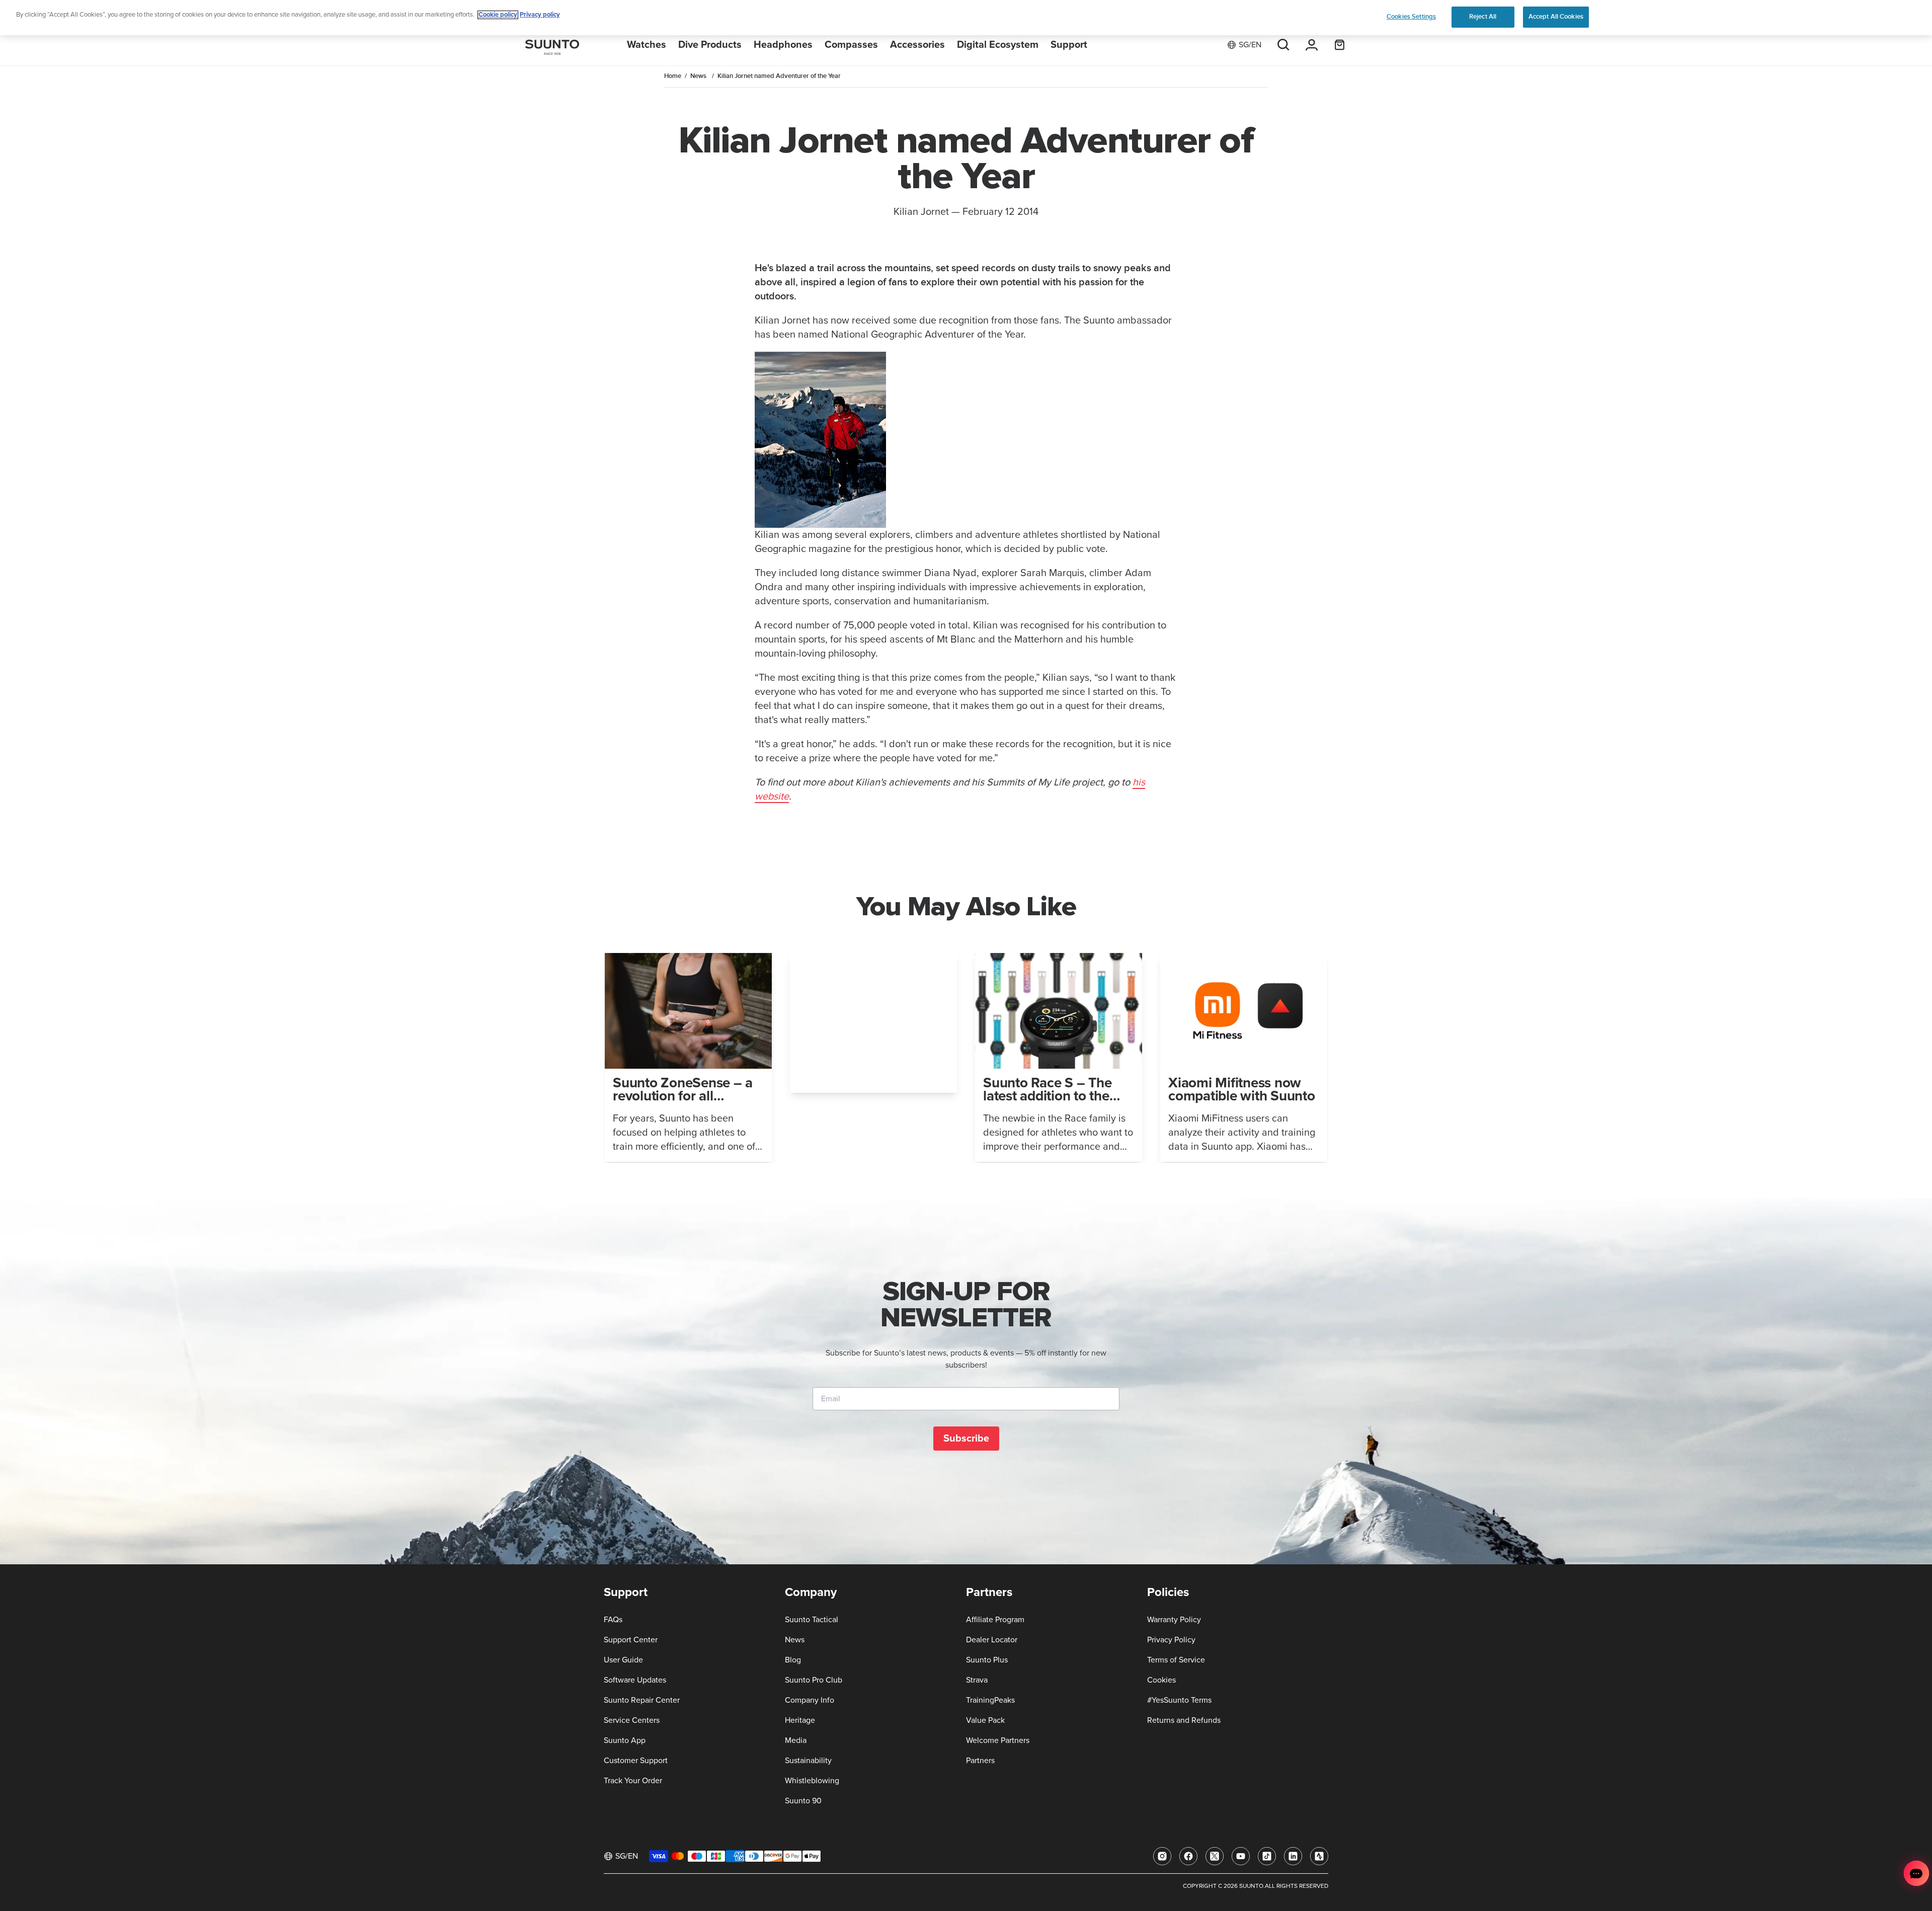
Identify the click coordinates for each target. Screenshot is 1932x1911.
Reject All (1483, 17)
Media (796, 1740)
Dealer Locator (992, 1640)
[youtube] (1241, 1856)
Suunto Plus (987, 1660)
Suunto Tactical (812, 1620)
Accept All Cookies (1556, 17)
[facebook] (1188, 1856)
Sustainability (808, 1761)
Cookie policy (498, 15)
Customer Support (636, 1761)
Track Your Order (633, 1781)
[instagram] (1162, 1856)
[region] (966, 18)
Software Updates (635, 1680)
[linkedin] (1293, 1856)
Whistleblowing (812, 1781)
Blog (793, 1660)
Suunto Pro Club (814, 1680)
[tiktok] (1267, 1856)
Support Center (631, 1640)
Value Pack (985, 1720)
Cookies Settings (1411, 17)
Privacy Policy (1171, 1640)
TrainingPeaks (990, 1700)
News (698, 76)
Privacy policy (540, 15)
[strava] (1319, 1856)
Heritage (800, 1720)
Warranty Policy (1174, 1620)
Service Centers (632, 1720)
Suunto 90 (803, 1801)
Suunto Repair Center (642, 1700)
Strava (977, 1680)
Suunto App (625, 1740)
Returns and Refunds (1184, 1720)
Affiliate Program (995, 1620)
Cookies (1161, 1680)
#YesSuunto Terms (1179, 1700)
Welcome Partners (998, 1740)
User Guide (623, 1660)
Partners (980, 1761)
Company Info (810, 1700)
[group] (688, 1057)
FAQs (613, 1620)
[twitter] (1215, 1856)
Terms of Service (1176, 1660)
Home (673, 76)
